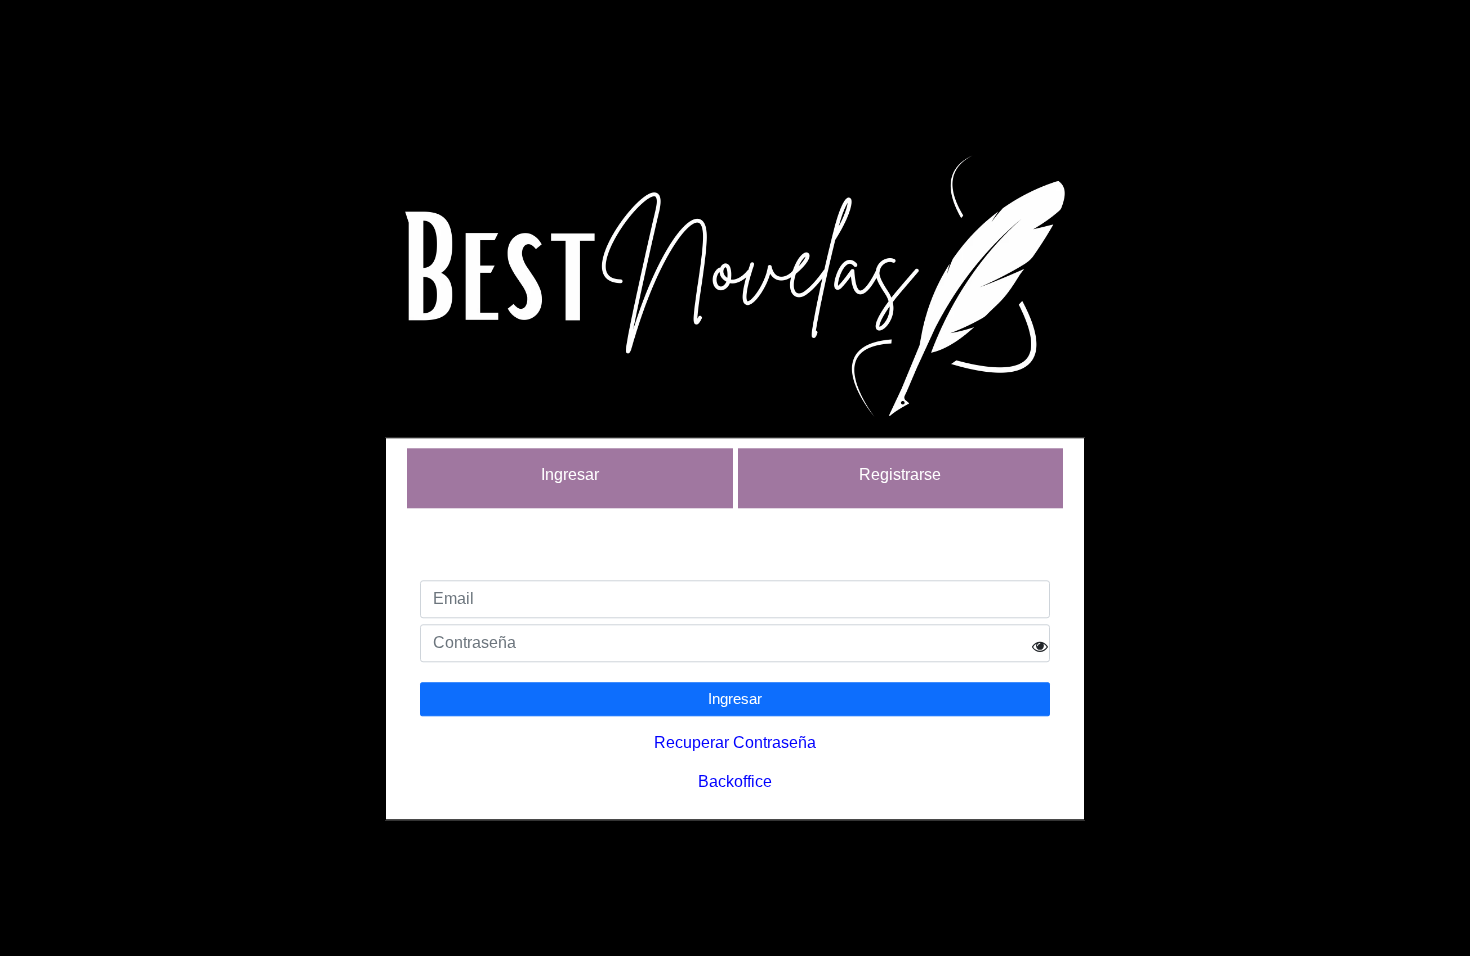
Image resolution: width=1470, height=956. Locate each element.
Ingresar (735, 699)
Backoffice (735, 782)
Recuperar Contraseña (735, 743)
